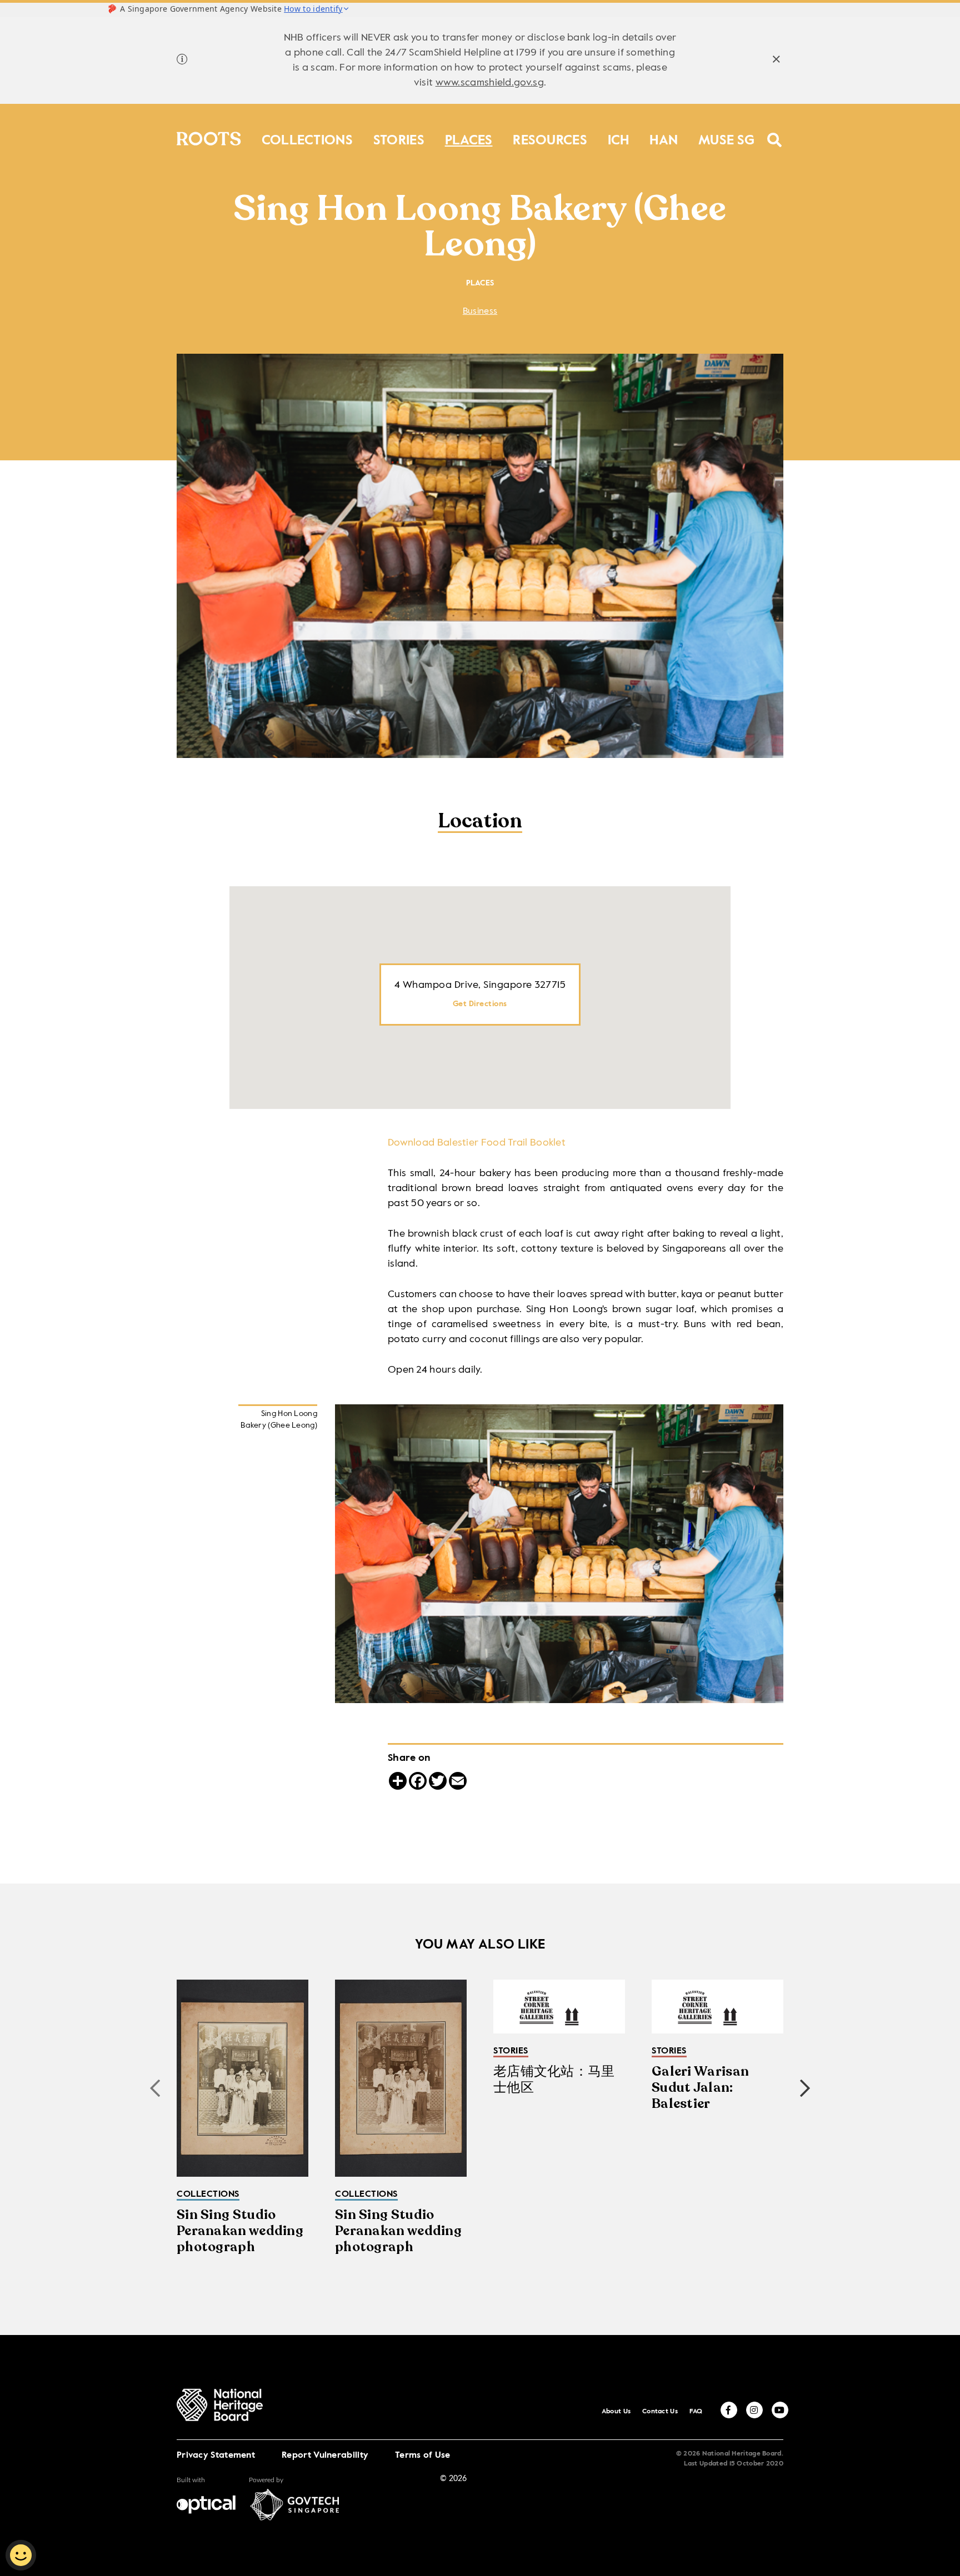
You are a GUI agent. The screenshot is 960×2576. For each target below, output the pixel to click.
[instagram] (754, 2410)
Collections (307, 138)
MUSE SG (726, 138)
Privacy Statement (216, 2456)
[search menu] (775, 133)
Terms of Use (423, 2456)
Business (480, 312)
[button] (805, 2088)
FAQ (696, 2412)
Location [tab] (480, 822)
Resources (550, 138)
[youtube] (780, 2410)
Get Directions (480, 1004)
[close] (776, 61)
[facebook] (729, 2410)
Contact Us (660, 2412)
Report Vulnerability (325, 2456)
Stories (399, 138)
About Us (616, 2412)
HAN (664, 138)
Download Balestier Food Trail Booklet (477, 1143)
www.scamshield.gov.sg (490, 83)
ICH (619, 138)
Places (469, 138)
